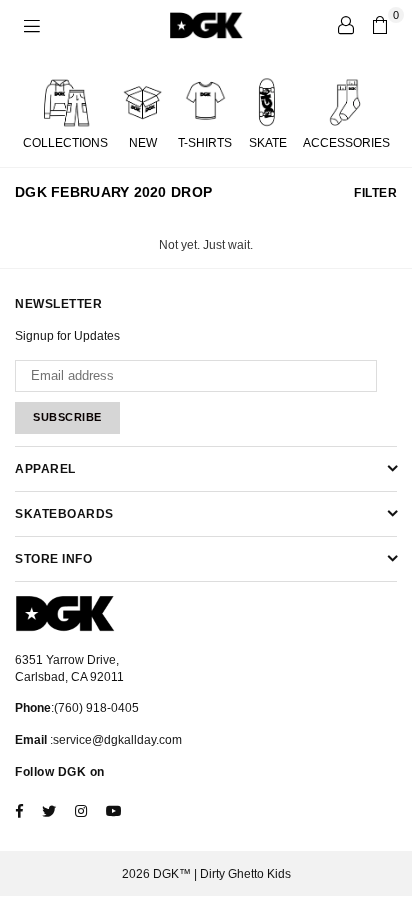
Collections (65, 143)
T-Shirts (205, 143)
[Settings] (346, 25)
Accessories (346, 143)
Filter (375, 193)
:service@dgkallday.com (114, 740)
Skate (268, 143)
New (143, 143)
